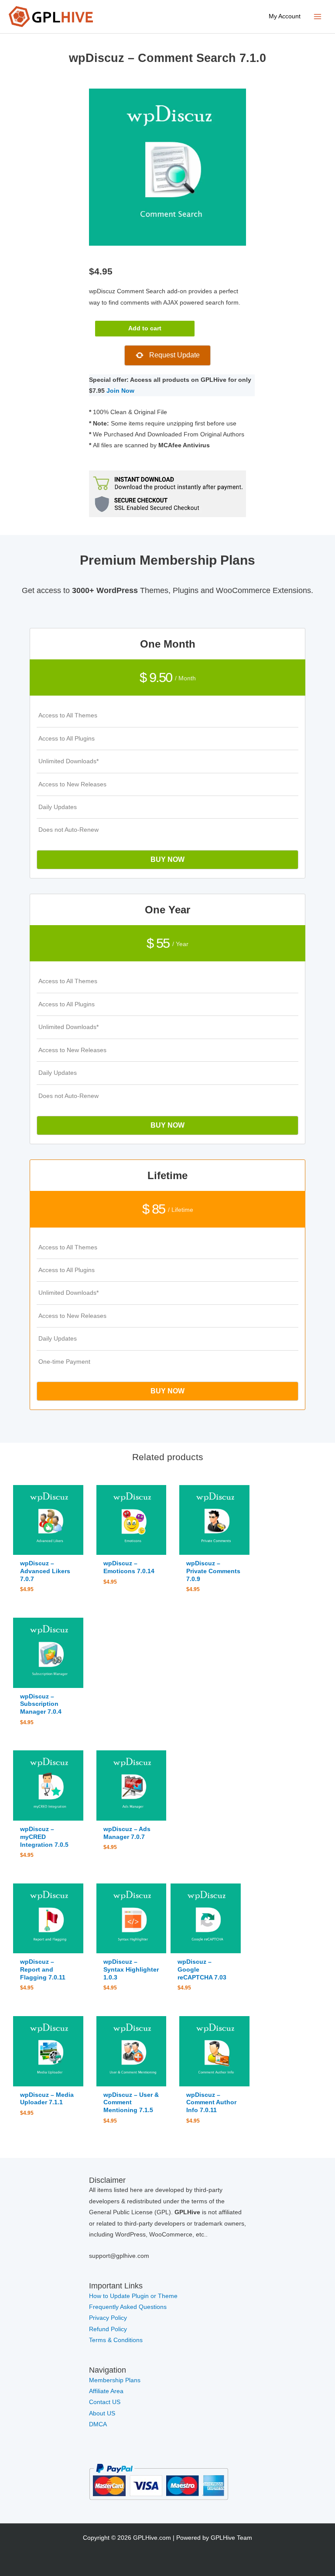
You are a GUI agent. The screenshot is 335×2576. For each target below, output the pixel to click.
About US (102, 2413)
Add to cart (145, 328)
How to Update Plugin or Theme (133, 2296)
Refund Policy (108, 2329)
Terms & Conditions (116, 2340)
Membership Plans (115, 2380)
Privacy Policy (108, 2318)
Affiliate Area (106, 2391)
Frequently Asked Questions (129, 2307)
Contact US (105, 2402)
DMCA (98, 2424)
